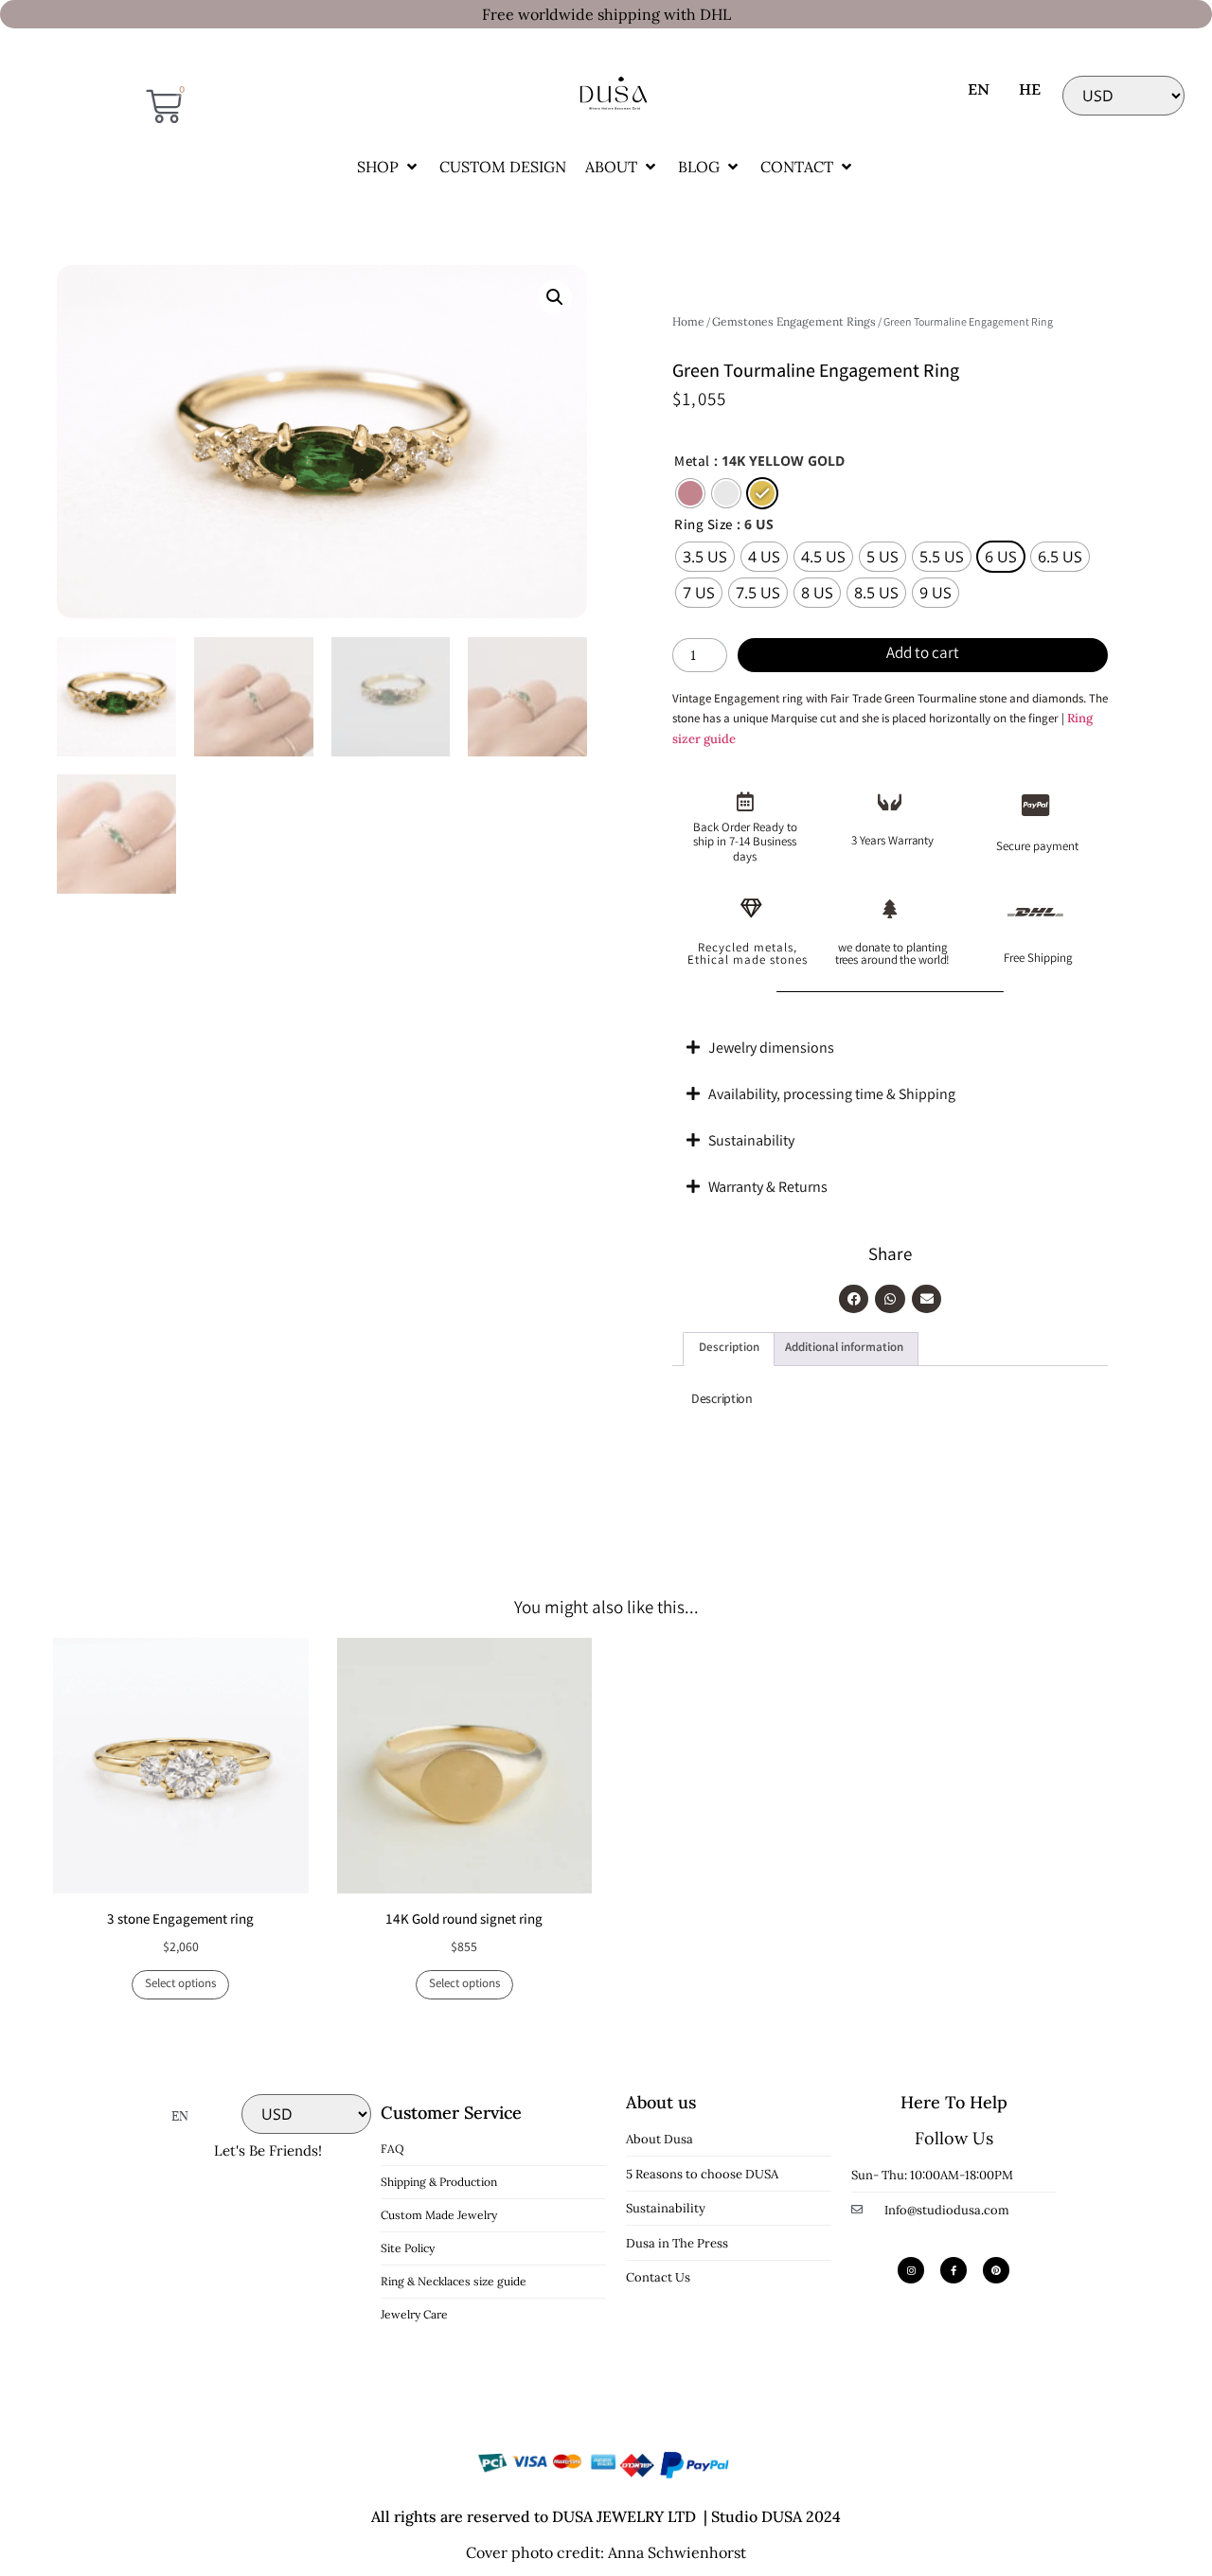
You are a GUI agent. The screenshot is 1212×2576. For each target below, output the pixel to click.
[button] (389, 167)
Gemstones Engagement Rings (794, 321)
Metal (692, 463)
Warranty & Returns (768, 1189)
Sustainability (751, 1142)
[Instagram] (911, 2270)
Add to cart (923, 655)
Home (688, 321)
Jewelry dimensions (771, 1049)
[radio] (690, 493)
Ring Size (704, 527)
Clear (686, 623)
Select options (180, 1985)
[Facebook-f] (954, 2270)
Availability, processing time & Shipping (832, 1096)
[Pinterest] (996, 2270)
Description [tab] (729, 1349)
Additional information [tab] (844, 1349)
